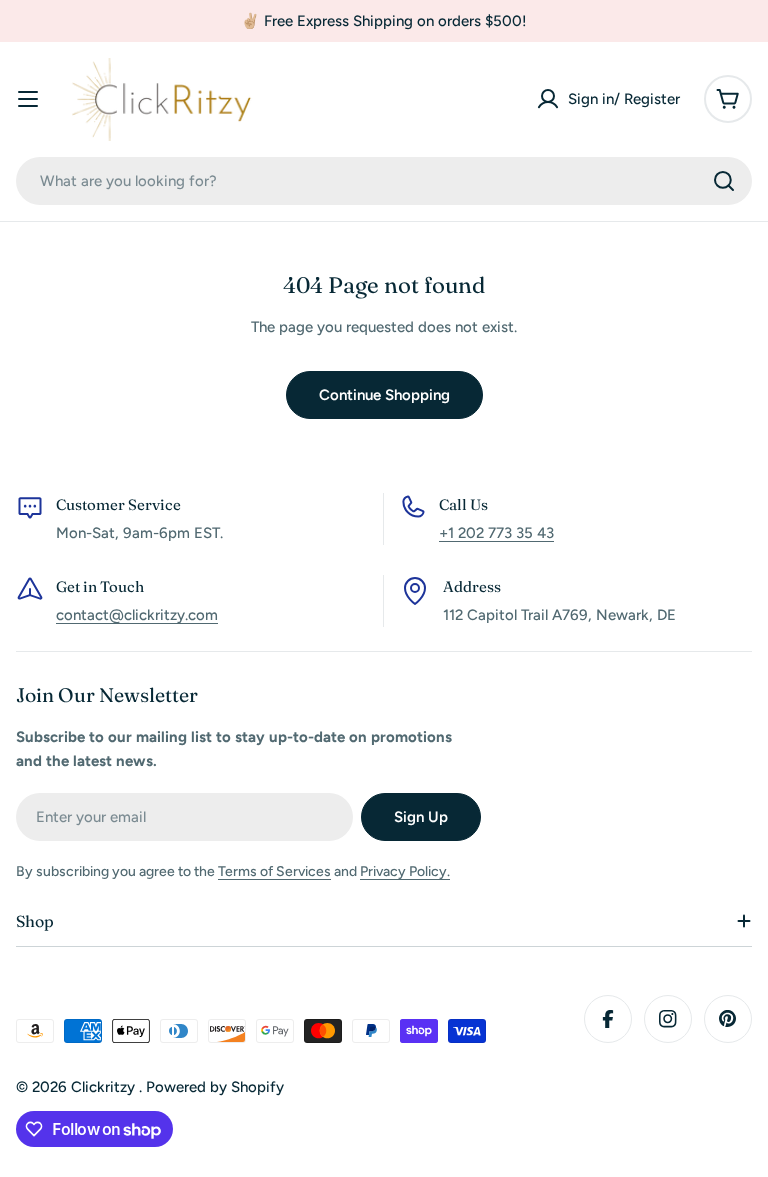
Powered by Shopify (215, 1087)
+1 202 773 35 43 (496, 533)
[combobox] (384, 181)
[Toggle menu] (28, 99)
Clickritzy (105, 1087)
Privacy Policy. (405, 871)
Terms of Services (274, 871)
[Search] (724, 181)
